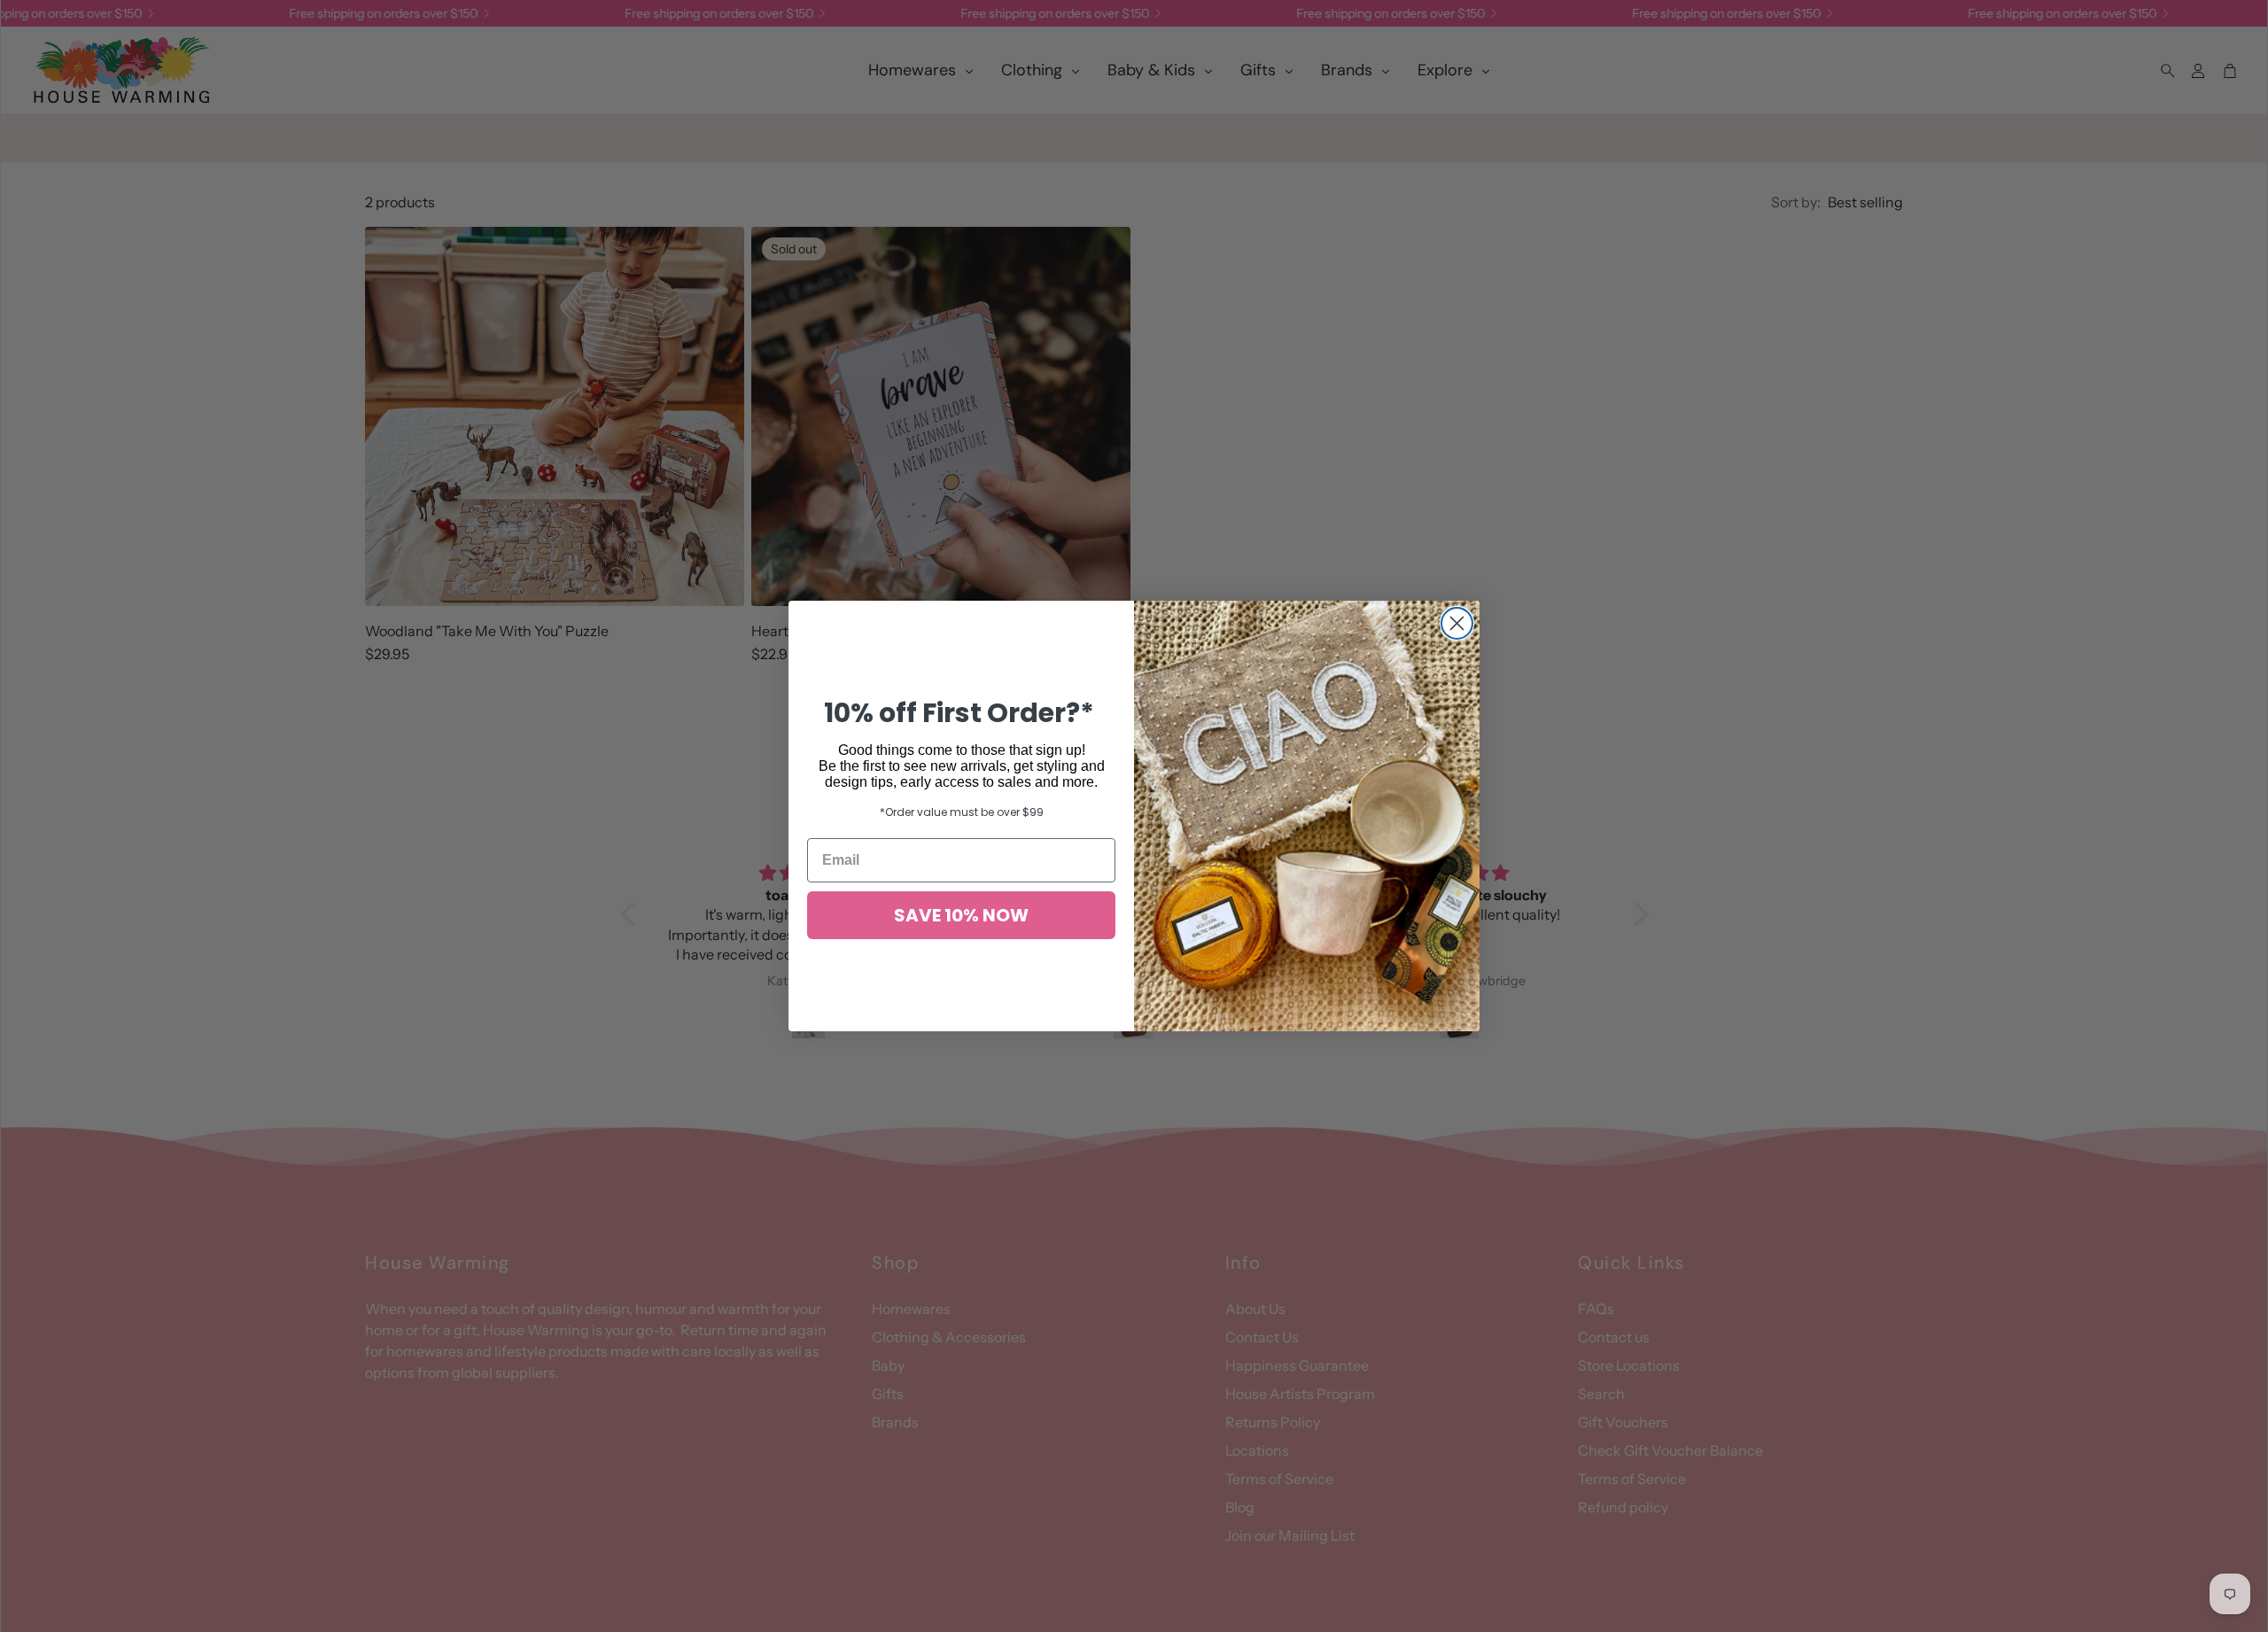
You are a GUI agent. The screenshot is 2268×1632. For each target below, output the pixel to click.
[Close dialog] (1457, 623)
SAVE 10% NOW (961, 915)
